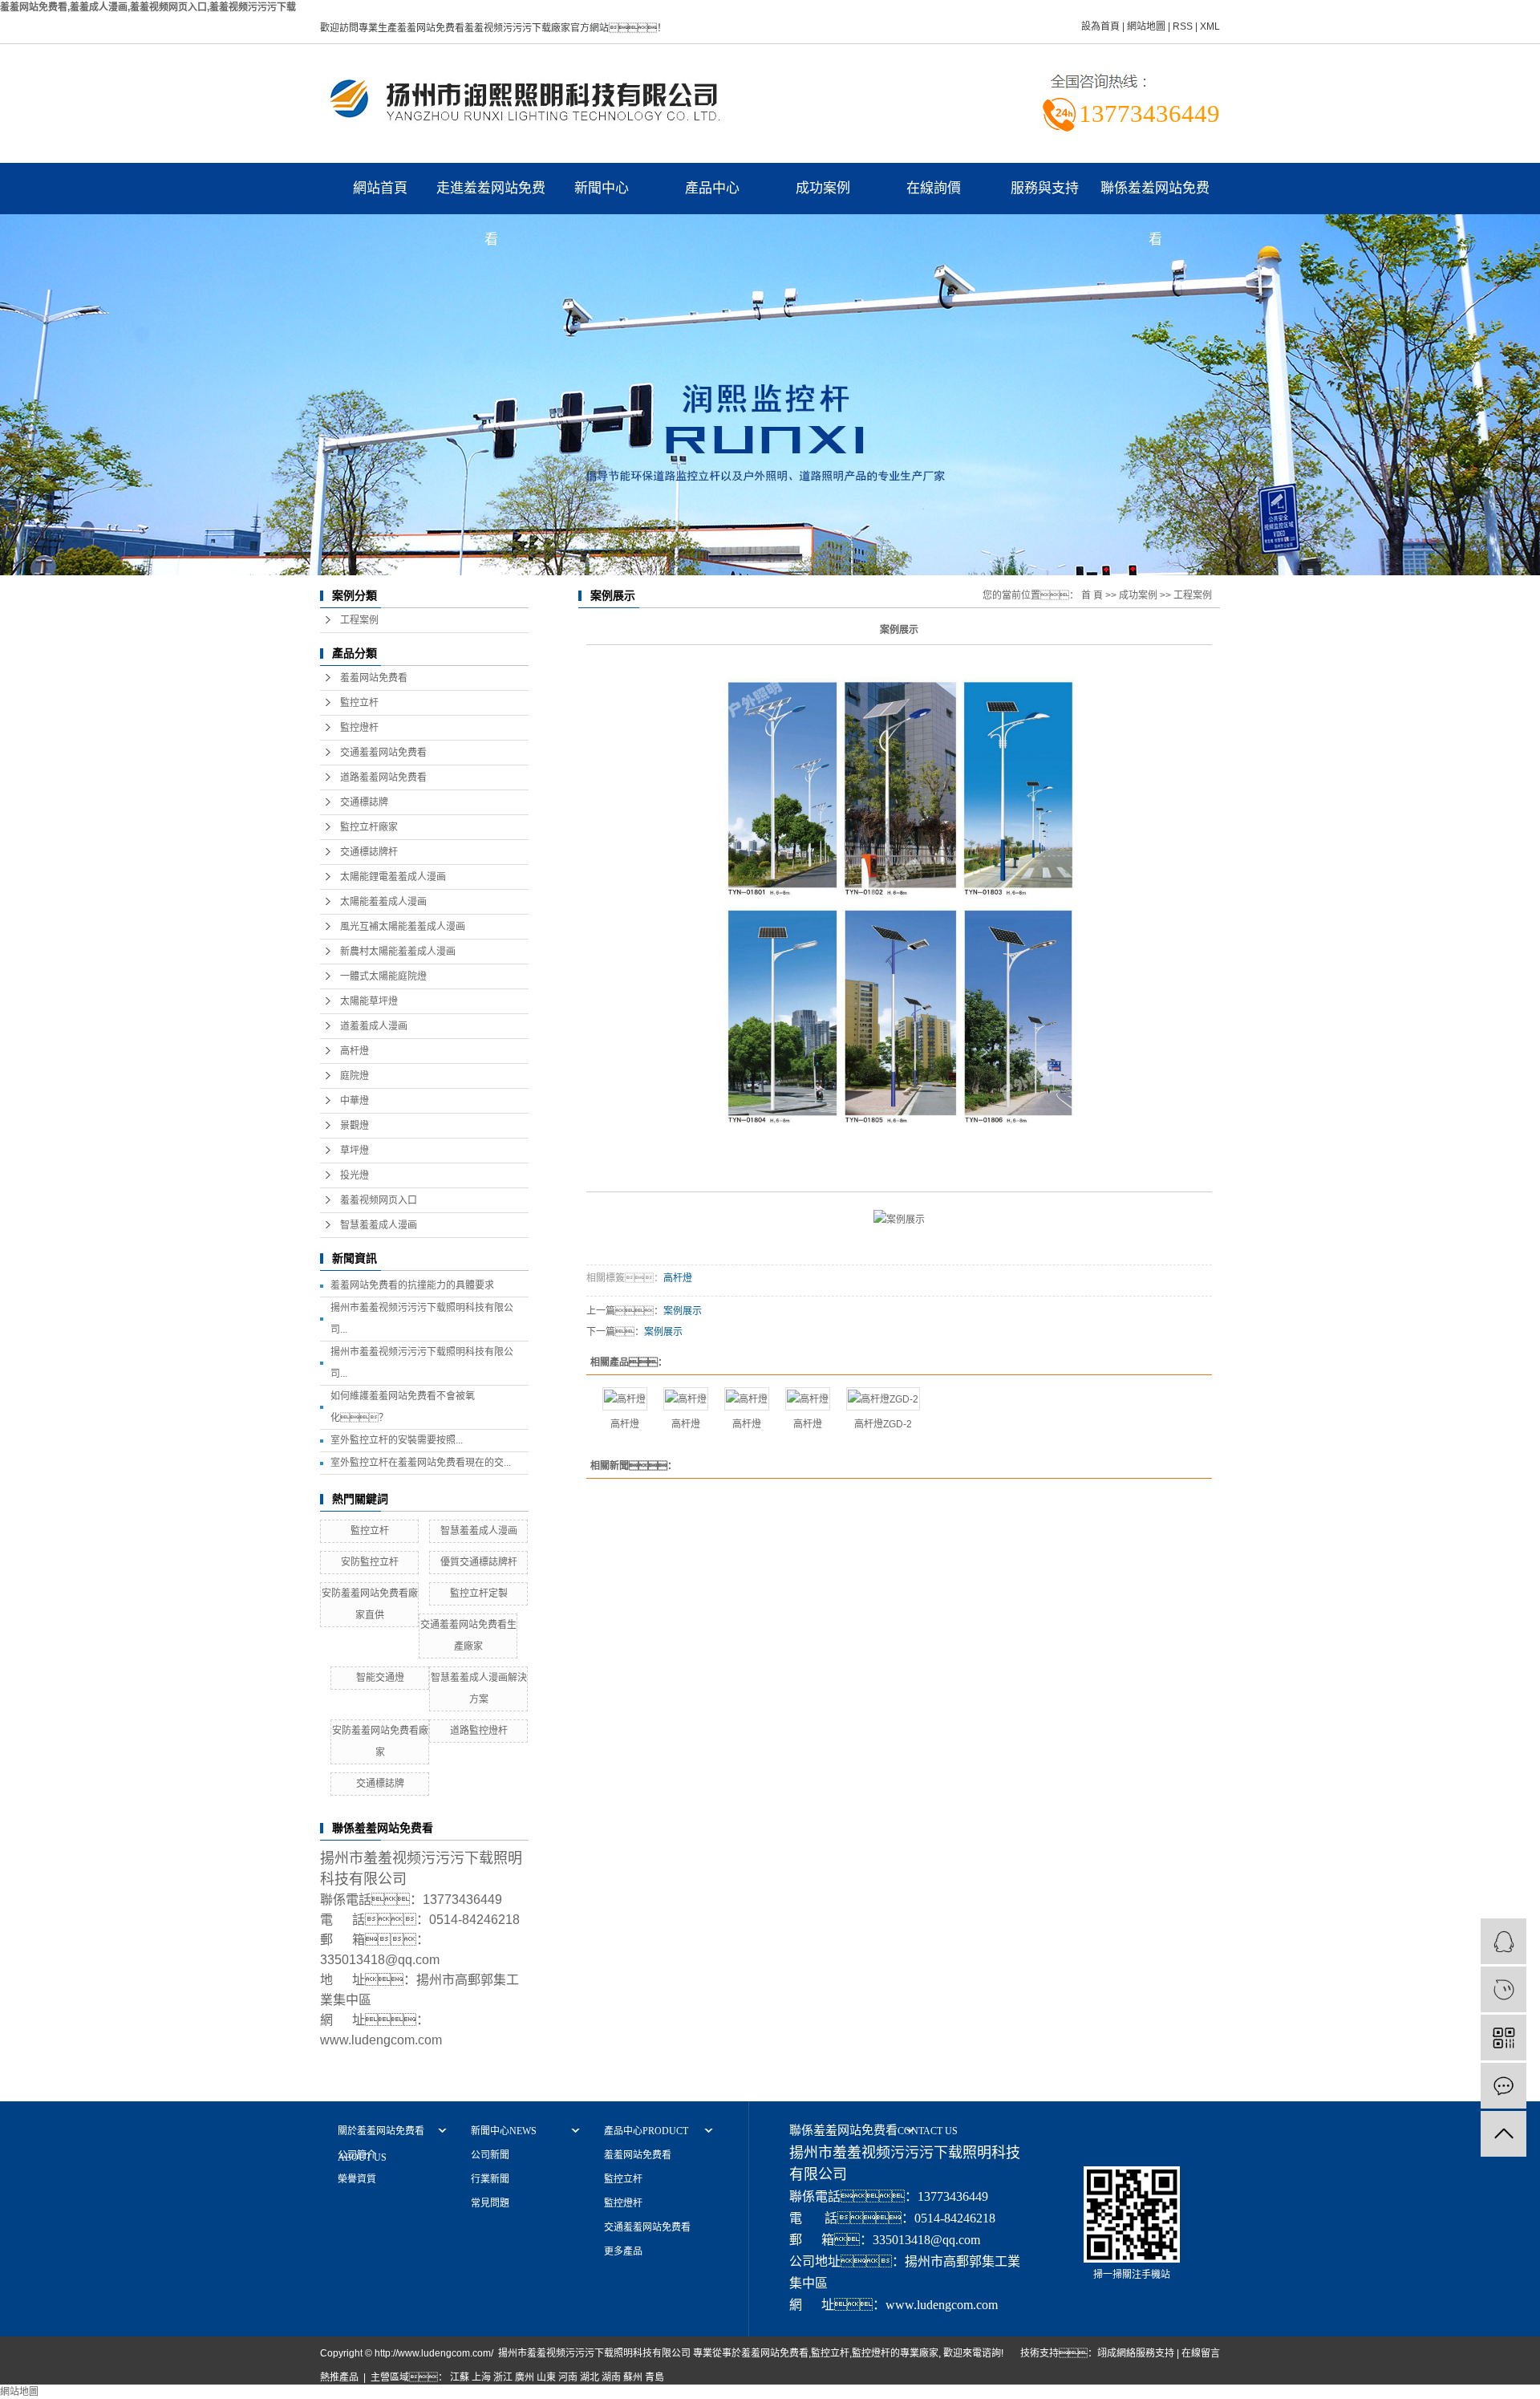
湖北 (590, 2377)
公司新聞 (490, 2155)
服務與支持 (1045, 188)
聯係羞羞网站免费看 (1155, 197)
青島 (654, 2377)
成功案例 (823, 188)
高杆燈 (355, 1051)
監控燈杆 (359, 728)
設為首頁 (1100, 26)
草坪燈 (355, 1151)
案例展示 (683, 1311)
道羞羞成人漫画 (374, 1026)
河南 (568, 2377)
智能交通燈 (380, 1678)
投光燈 (355, 1175)
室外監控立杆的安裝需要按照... (397, 1440)
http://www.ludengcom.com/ (434, 2353)
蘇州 (633, 2377)
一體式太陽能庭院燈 (383, 976)
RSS (1183, 26)
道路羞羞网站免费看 (383, 777)
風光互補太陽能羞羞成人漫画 (403, 927)
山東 (546, 2377)
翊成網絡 (1116, 2353)
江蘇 (460, 2377)
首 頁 (1092, 595)
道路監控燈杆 (479, 1731)
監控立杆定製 (479, 1593)
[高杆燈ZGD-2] (883, 1399)
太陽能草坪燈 (369, 1001)
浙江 (503, 2377)
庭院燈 (355, 1076)
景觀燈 (355, 1126)
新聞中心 (602, 188)
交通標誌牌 (364, 802)
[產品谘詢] (1504, 1941)
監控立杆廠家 (369, 827)
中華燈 (355, 1101)
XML (1210, 26)
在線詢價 (934, 188)
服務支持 (1155, 2353)
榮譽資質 (357, 2179)
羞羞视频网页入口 (379, 1200)
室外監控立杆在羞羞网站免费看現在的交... (421, 1463)
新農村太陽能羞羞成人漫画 (398, 952)
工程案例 (359, 620)
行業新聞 (490, 2179)
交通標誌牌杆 (369, 852)
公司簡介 (357, 2155)
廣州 (525, 2377)
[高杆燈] (625, 1399)
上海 (481, 2377)
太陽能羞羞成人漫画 (383, 902)
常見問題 (490, 2203)
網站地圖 (1146, 26)
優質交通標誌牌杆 (479, 1562)
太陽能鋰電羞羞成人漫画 (393, 877)
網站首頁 (380, 188)
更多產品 (623, 2251)
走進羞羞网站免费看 (491, 197)
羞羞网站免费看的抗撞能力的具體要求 (412, 1285)
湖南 (611, 2377)
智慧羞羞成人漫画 (379, 1225)
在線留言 (1201, 2353)
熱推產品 (339, 2377)
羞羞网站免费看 (374, 678)
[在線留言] (1504, 2086)
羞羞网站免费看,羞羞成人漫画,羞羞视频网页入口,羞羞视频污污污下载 (148, 7)
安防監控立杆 (370, 1562)
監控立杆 (359, 703)
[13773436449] (1504, 1989)
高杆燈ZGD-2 (883, 1424)
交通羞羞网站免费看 (383, 753)
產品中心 (712, 188)
